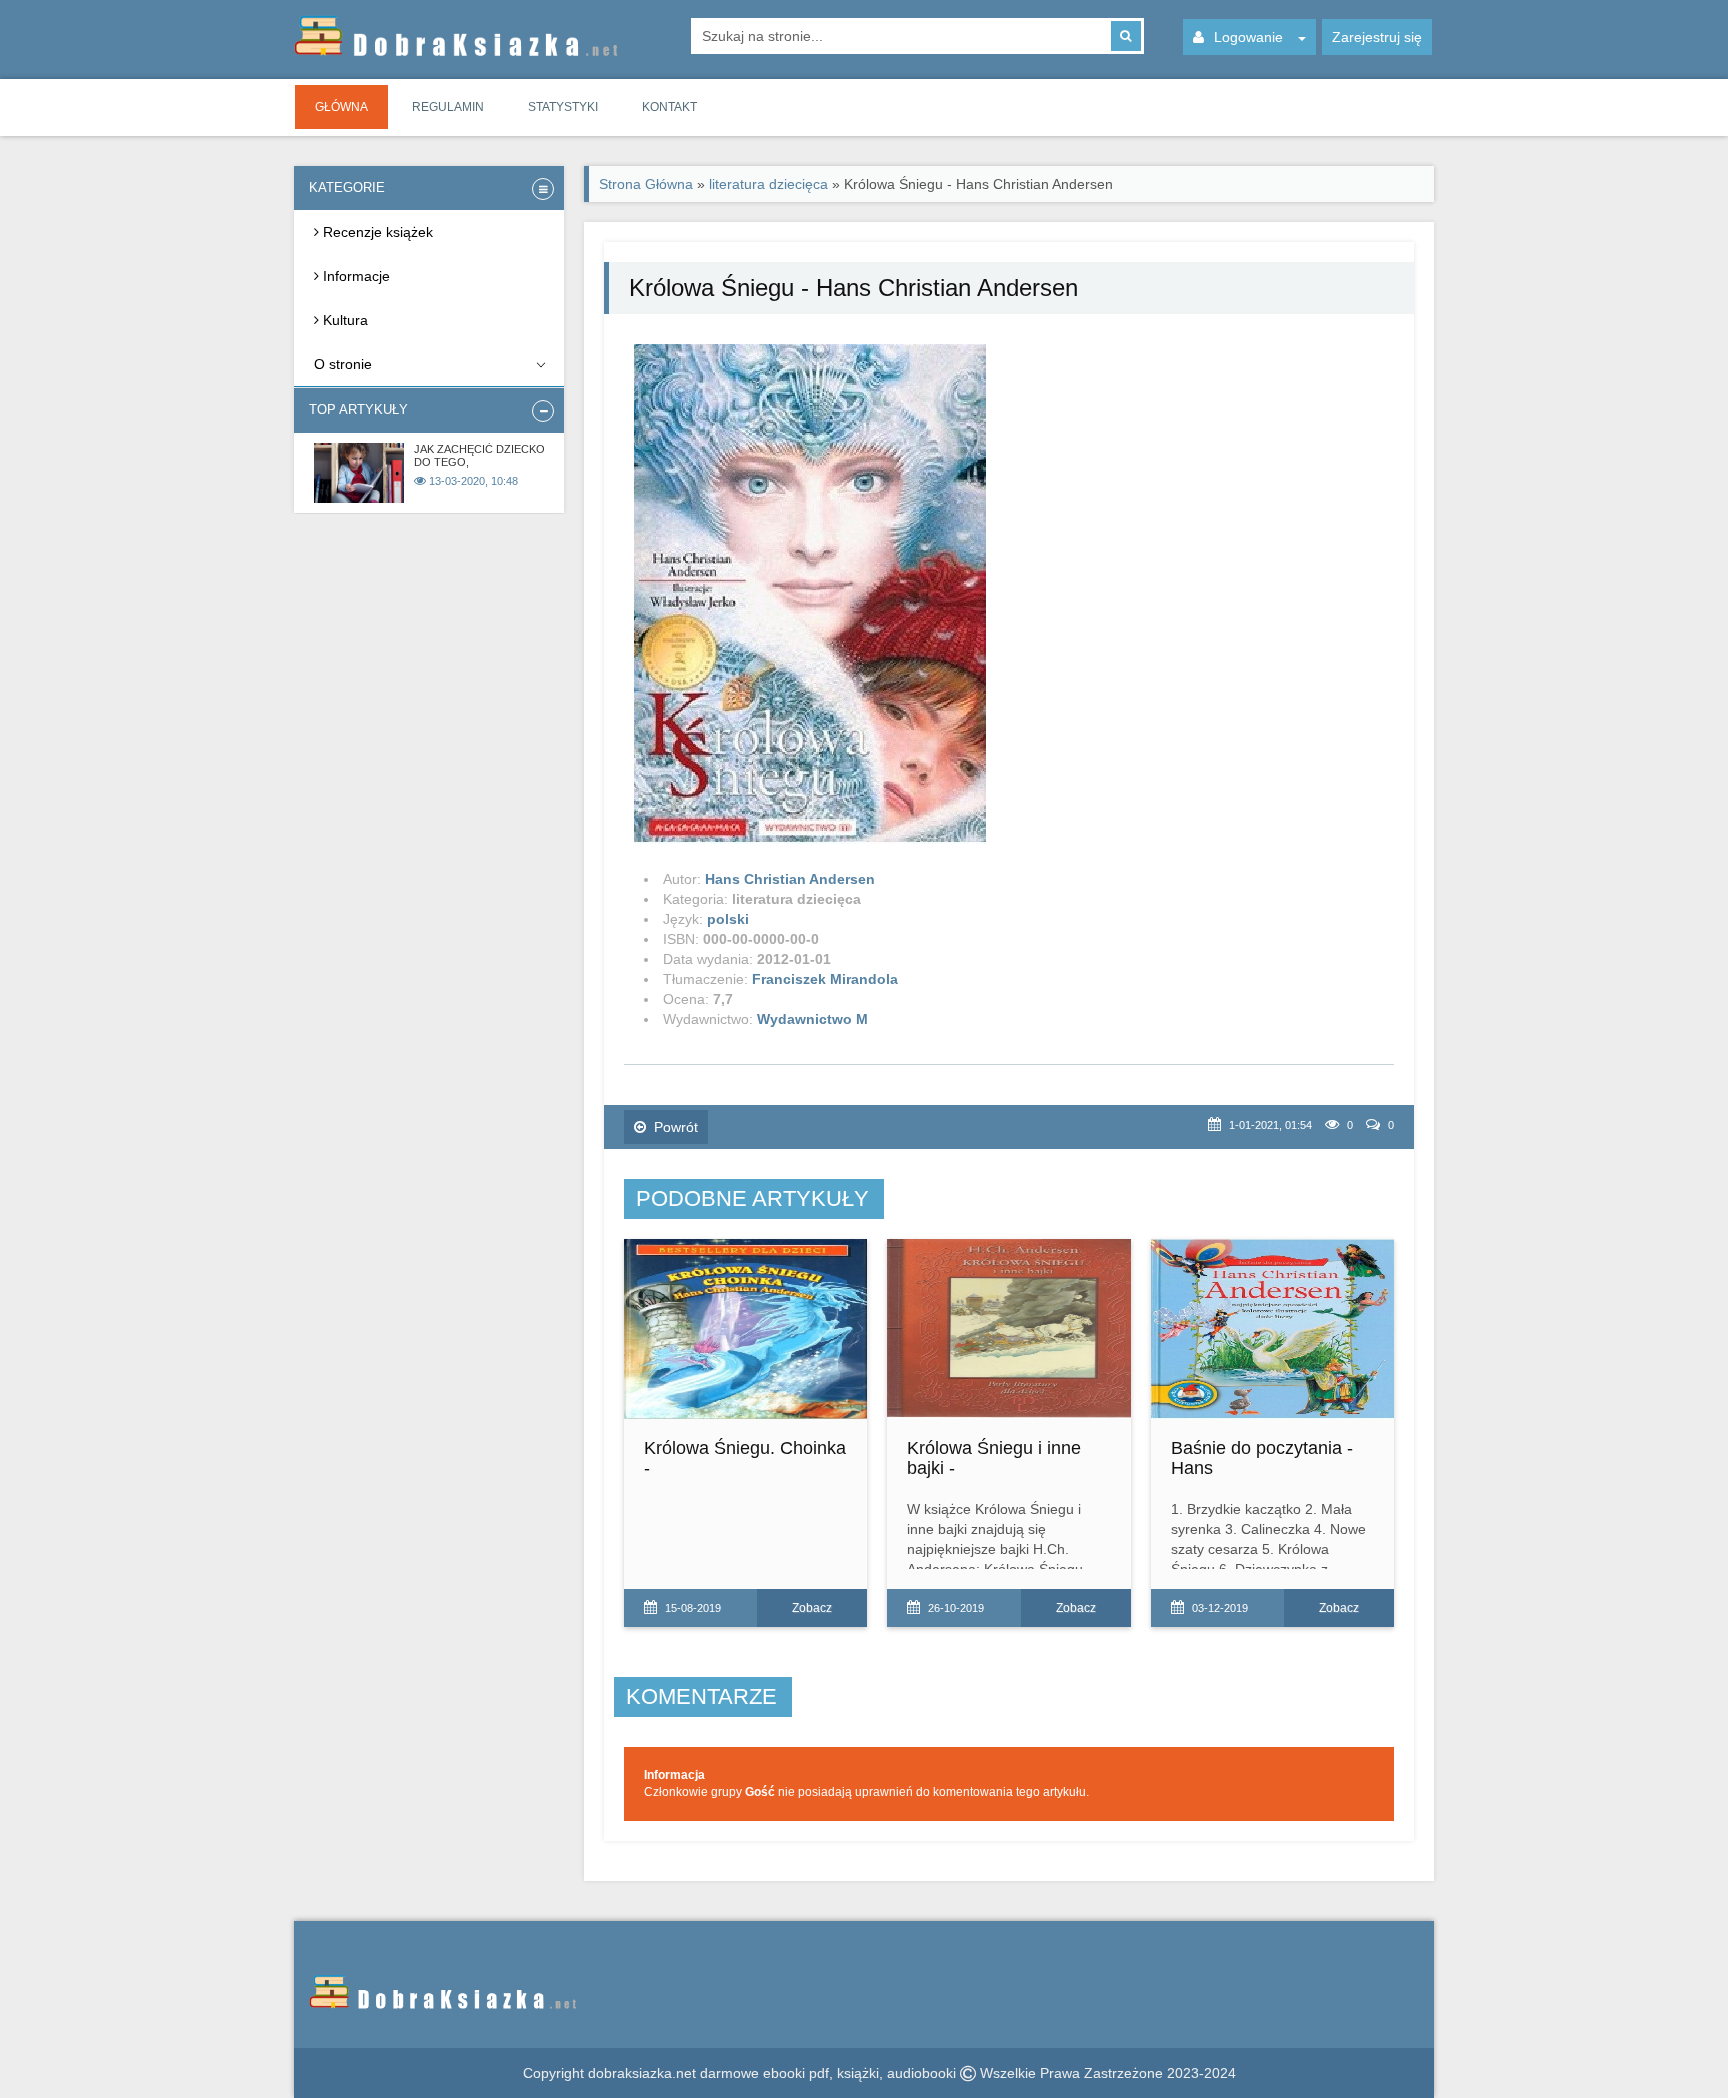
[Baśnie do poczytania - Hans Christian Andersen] (1272, 1329)
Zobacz (812, 1608)
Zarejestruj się (1377, 37)
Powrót (676, 1127)
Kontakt (669, 107)
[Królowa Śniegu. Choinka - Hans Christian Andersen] (745, 1329)
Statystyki (563, 107)
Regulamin (448, 107)
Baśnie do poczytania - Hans (1262, 1458)
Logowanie (1248, 37)
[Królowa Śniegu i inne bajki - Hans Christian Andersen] (1008, 1329)
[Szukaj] (1126, 36)
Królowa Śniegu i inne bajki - (994, 1458)
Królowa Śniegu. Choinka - (745, 1458)
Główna (341, 107)
